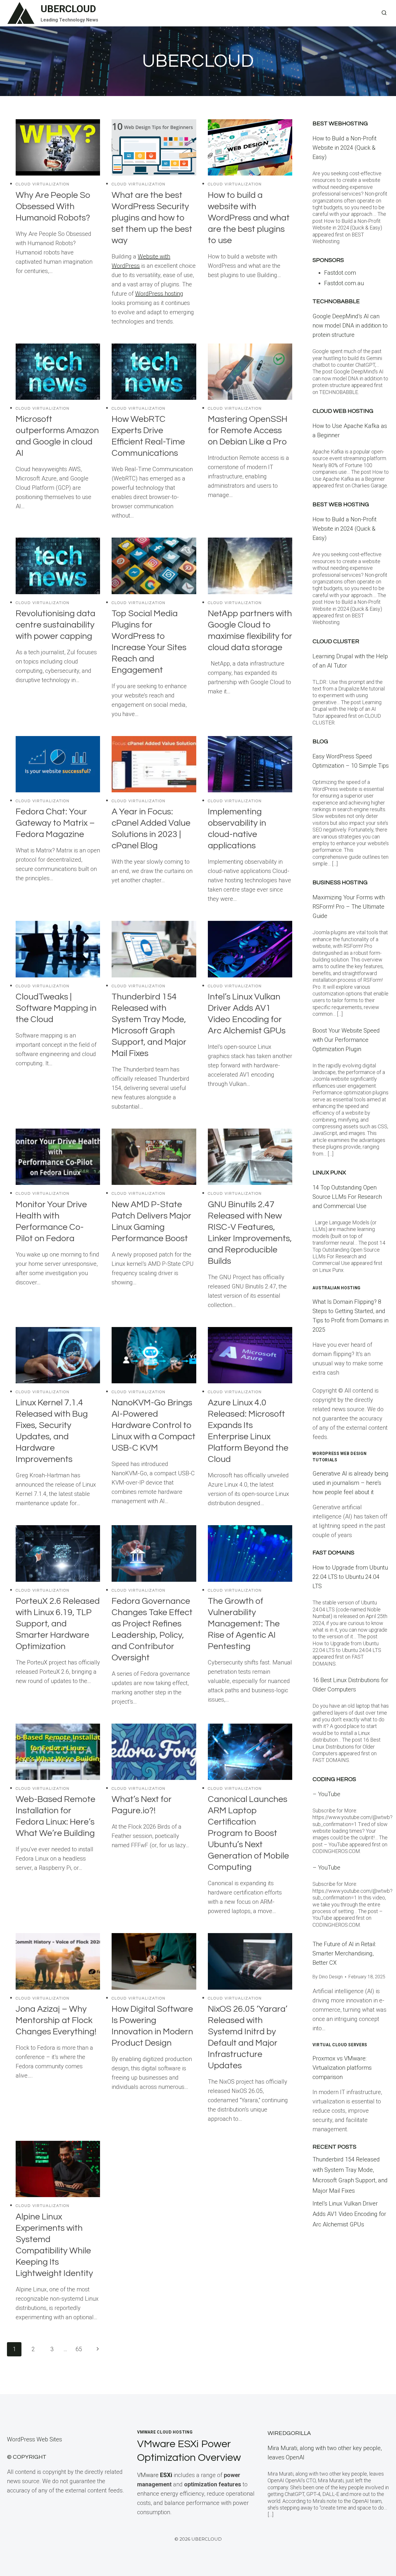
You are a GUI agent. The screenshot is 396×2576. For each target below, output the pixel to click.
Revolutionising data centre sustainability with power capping (56, 625)
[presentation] (58, 147)
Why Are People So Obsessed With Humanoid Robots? (53, 206)
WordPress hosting (159, 294)
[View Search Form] (384, 13)
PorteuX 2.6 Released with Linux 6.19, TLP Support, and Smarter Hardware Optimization (58, 1624)
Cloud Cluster (336, 641)
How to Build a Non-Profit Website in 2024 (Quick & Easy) (345, 148)
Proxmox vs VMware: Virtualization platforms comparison (342, 2068)
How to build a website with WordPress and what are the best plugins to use (249, 218)
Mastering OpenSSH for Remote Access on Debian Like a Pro (248, 430)
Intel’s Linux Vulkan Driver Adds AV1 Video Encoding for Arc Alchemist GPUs (349, 2214)
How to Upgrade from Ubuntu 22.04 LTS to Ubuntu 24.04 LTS (350, 1577)
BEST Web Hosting (341, 505)
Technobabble (336, 301)
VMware (155, 2475)
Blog (320, 742)
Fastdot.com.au (344, 283)
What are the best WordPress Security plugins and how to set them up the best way (152, 218)
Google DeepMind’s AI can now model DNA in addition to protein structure (350, 326)
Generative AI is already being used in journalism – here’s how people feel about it (350, 1483)
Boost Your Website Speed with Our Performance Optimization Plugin (346, 1040)
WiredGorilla (289, 2433)
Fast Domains (333, 1553)
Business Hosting (340, 883)
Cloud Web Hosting (343, 411)
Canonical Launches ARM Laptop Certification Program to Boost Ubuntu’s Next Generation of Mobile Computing (248, 1833)
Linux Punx (329, 1173)
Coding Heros (334, 1779)
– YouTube (326, 1794)
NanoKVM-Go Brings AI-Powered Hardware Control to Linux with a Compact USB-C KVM (154, 1425)
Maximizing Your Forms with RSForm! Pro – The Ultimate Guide (349, 907)
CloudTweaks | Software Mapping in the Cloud (56, 1008)
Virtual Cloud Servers (340, 2045)
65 (79, 2349)
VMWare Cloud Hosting (165, 2432)
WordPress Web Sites (34, 2439)
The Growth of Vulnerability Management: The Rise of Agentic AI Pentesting (244, 1624)
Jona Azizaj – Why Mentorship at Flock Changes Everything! (56, 2020)
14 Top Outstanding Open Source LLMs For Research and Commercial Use (347, 1197)
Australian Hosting (337, 1288)
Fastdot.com (340, 273)
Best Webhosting (340, 124)
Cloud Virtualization (43, 184)
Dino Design (331, 1977)
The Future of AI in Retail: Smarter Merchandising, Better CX (344, 1953)
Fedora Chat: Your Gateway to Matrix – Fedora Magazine (55, 823)
